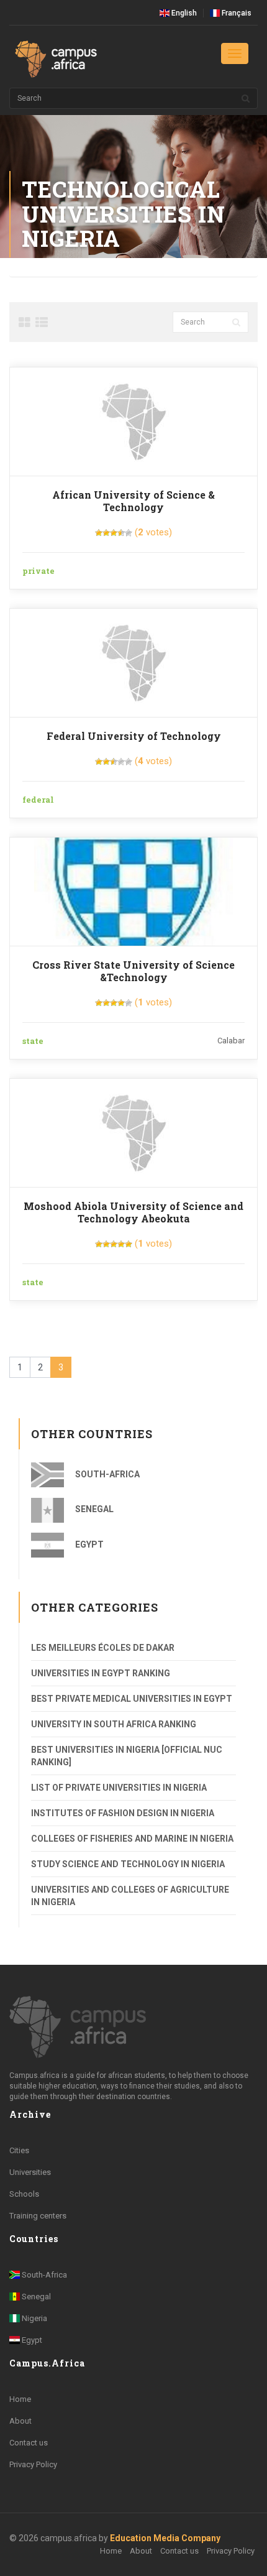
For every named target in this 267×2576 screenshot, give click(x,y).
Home (20, 2399)
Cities (19, 2150)
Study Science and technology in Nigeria (128, 1864)
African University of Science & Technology (133, 501)
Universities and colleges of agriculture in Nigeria (130, 1896)
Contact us (29, 2443)
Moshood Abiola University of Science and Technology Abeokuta (133, 1212)
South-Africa (106, 1474)
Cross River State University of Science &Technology (133, 971)
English (183, 13)
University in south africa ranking (114, 1724)
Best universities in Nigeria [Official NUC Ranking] (127, 1756)
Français (236, 13)
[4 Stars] (121, 533)
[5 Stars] (129, 533)
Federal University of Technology (134, 736)
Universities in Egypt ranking (101, 1673)
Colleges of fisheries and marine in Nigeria (132, 1839)
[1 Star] (99, 533)
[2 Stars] (106, 533)
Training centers (38, 2216)
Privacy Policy (33, 2464)
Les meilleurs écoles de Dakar (103, 1648)
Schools (24, 2194)
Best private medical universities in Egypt (132, 1699)
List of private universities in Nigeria (119, 1788)
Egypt (88, 1544)
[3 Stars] (114, 533)
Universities (30, 2172)
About (20, 2421)
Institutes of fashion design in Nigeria (123, 1813)
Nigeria (34, 2318)
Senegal (93, 1509)
